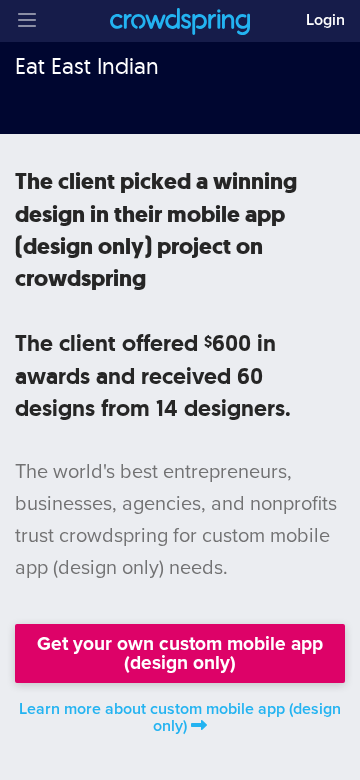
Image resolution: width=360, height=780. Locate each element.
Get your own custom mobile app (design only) (180, 653)
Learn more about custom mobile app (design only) (180, 717)
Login (325, 20)
